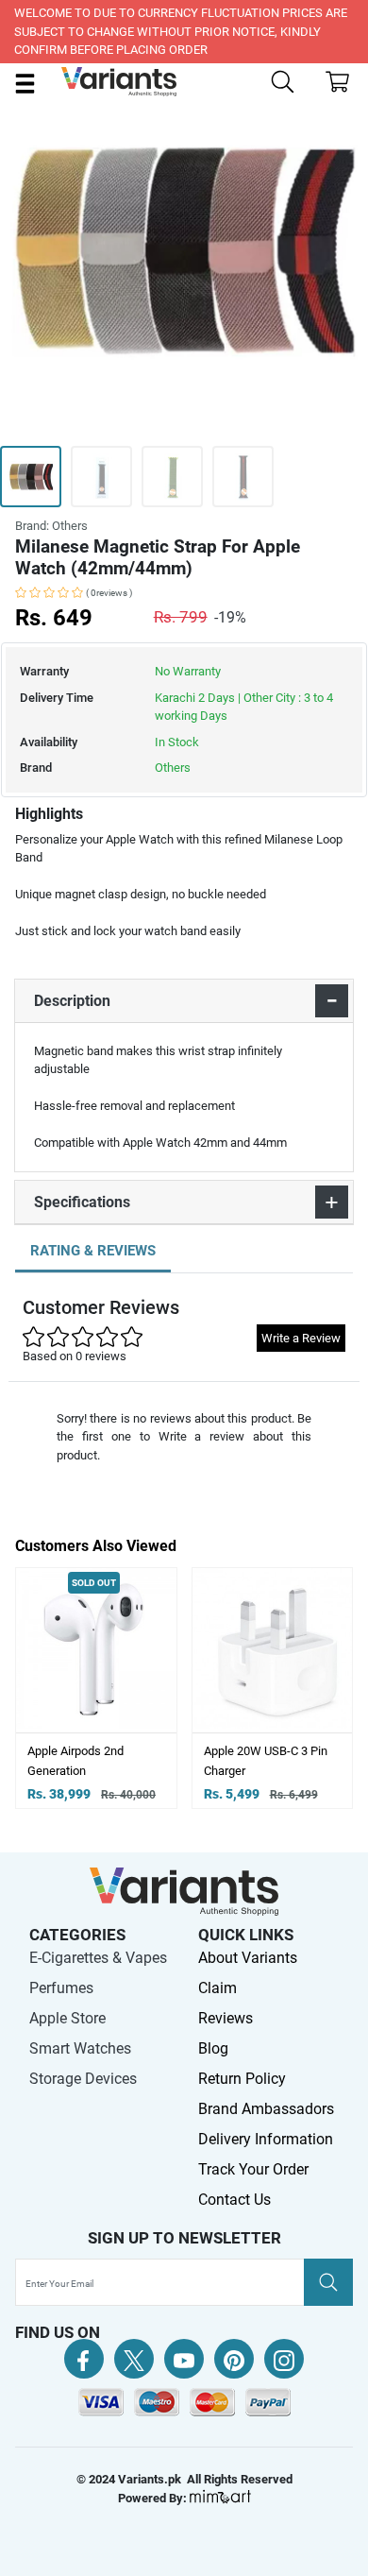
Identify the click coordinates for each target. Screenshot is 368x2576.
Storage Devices (83, 2079)
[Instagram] (284, 2359)
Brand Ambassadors (266, 2109)
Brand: (51, 526)
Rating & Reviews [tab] (93, 1251)
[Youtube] (184, 2359)
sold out (94, 1583)
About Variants (248, 1958)
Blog (213, 2048)
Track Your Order (253, 2169)
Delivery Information (266, 2139)
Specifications (82, 1202)
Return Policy (242, 2079)
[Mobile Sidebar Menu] (25, 83)
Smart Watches (80, 2048)
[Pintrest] (234, 2359)
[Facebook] (84, 2359)
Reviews (226, 2018)
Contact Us (234, 2200)
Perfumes (61, 1988)
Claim (217, 1988)
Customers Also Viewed (96, 1546)
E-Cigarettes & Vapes (98, 1958)
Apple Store (67, 2018)
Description (72, 1001)
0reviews (109, 593)
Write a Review (301, 1338)
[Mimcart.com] (220, 2498)
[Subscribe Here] (328, 2282)
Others (173, 768)
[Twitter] (134, 2359)
